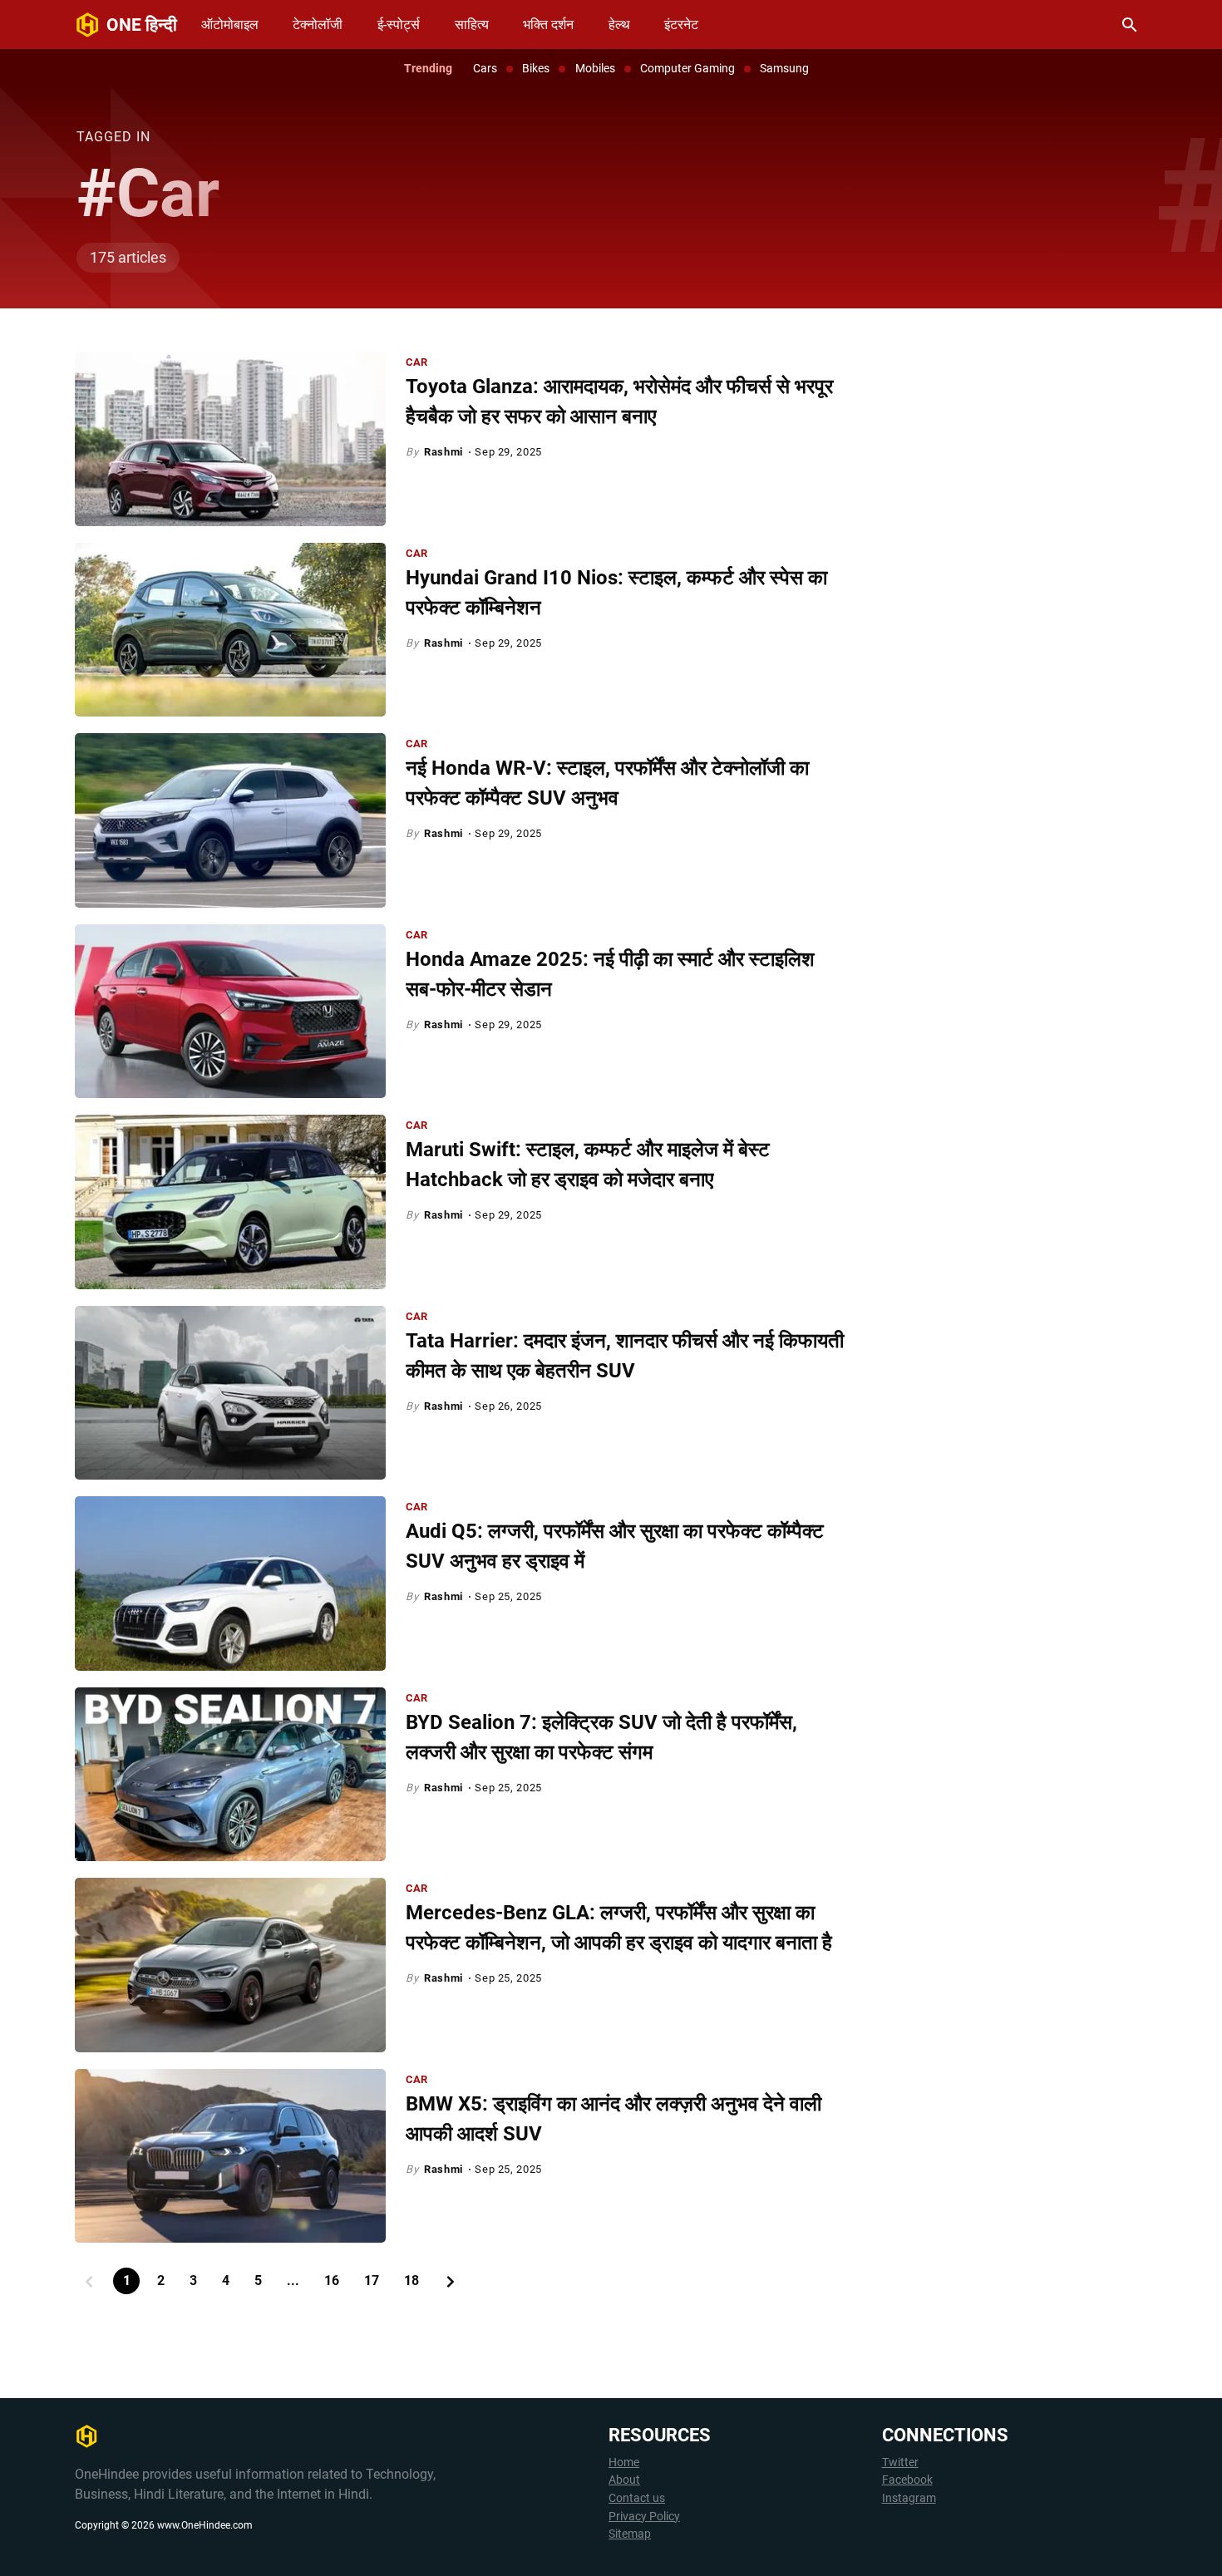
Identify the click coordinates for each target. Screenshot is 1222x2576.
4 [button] (226, 2280)
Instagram (909, 2498)
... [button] (293, 2280)
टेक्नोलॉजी (318, 25)
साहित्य (472, 25)
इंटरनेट (681, 25)
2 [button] (161, 2280)
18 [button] (411, 2280)
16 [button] (332, 2280)
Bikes (536, 68)
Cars (485, 68)
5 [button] (258, 2280)
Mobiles (595, 68)
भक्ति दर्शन (548, 25)
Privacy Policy (644, 2517)
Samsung (784, 68)
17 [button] (372, 2280)
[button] (89, 2281)
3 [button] (193, 2280)
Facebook (907, 2480)
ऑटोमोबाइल (230, 25)
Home (624, 2463)
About (624, 2480)
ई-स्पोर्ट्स (399, 25)
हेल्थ (619, 25)
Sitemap (630, 2534)
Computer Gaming (687, 68)
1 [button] (127, 2280)
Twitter (900, 2463)
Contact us (637, 2498)
